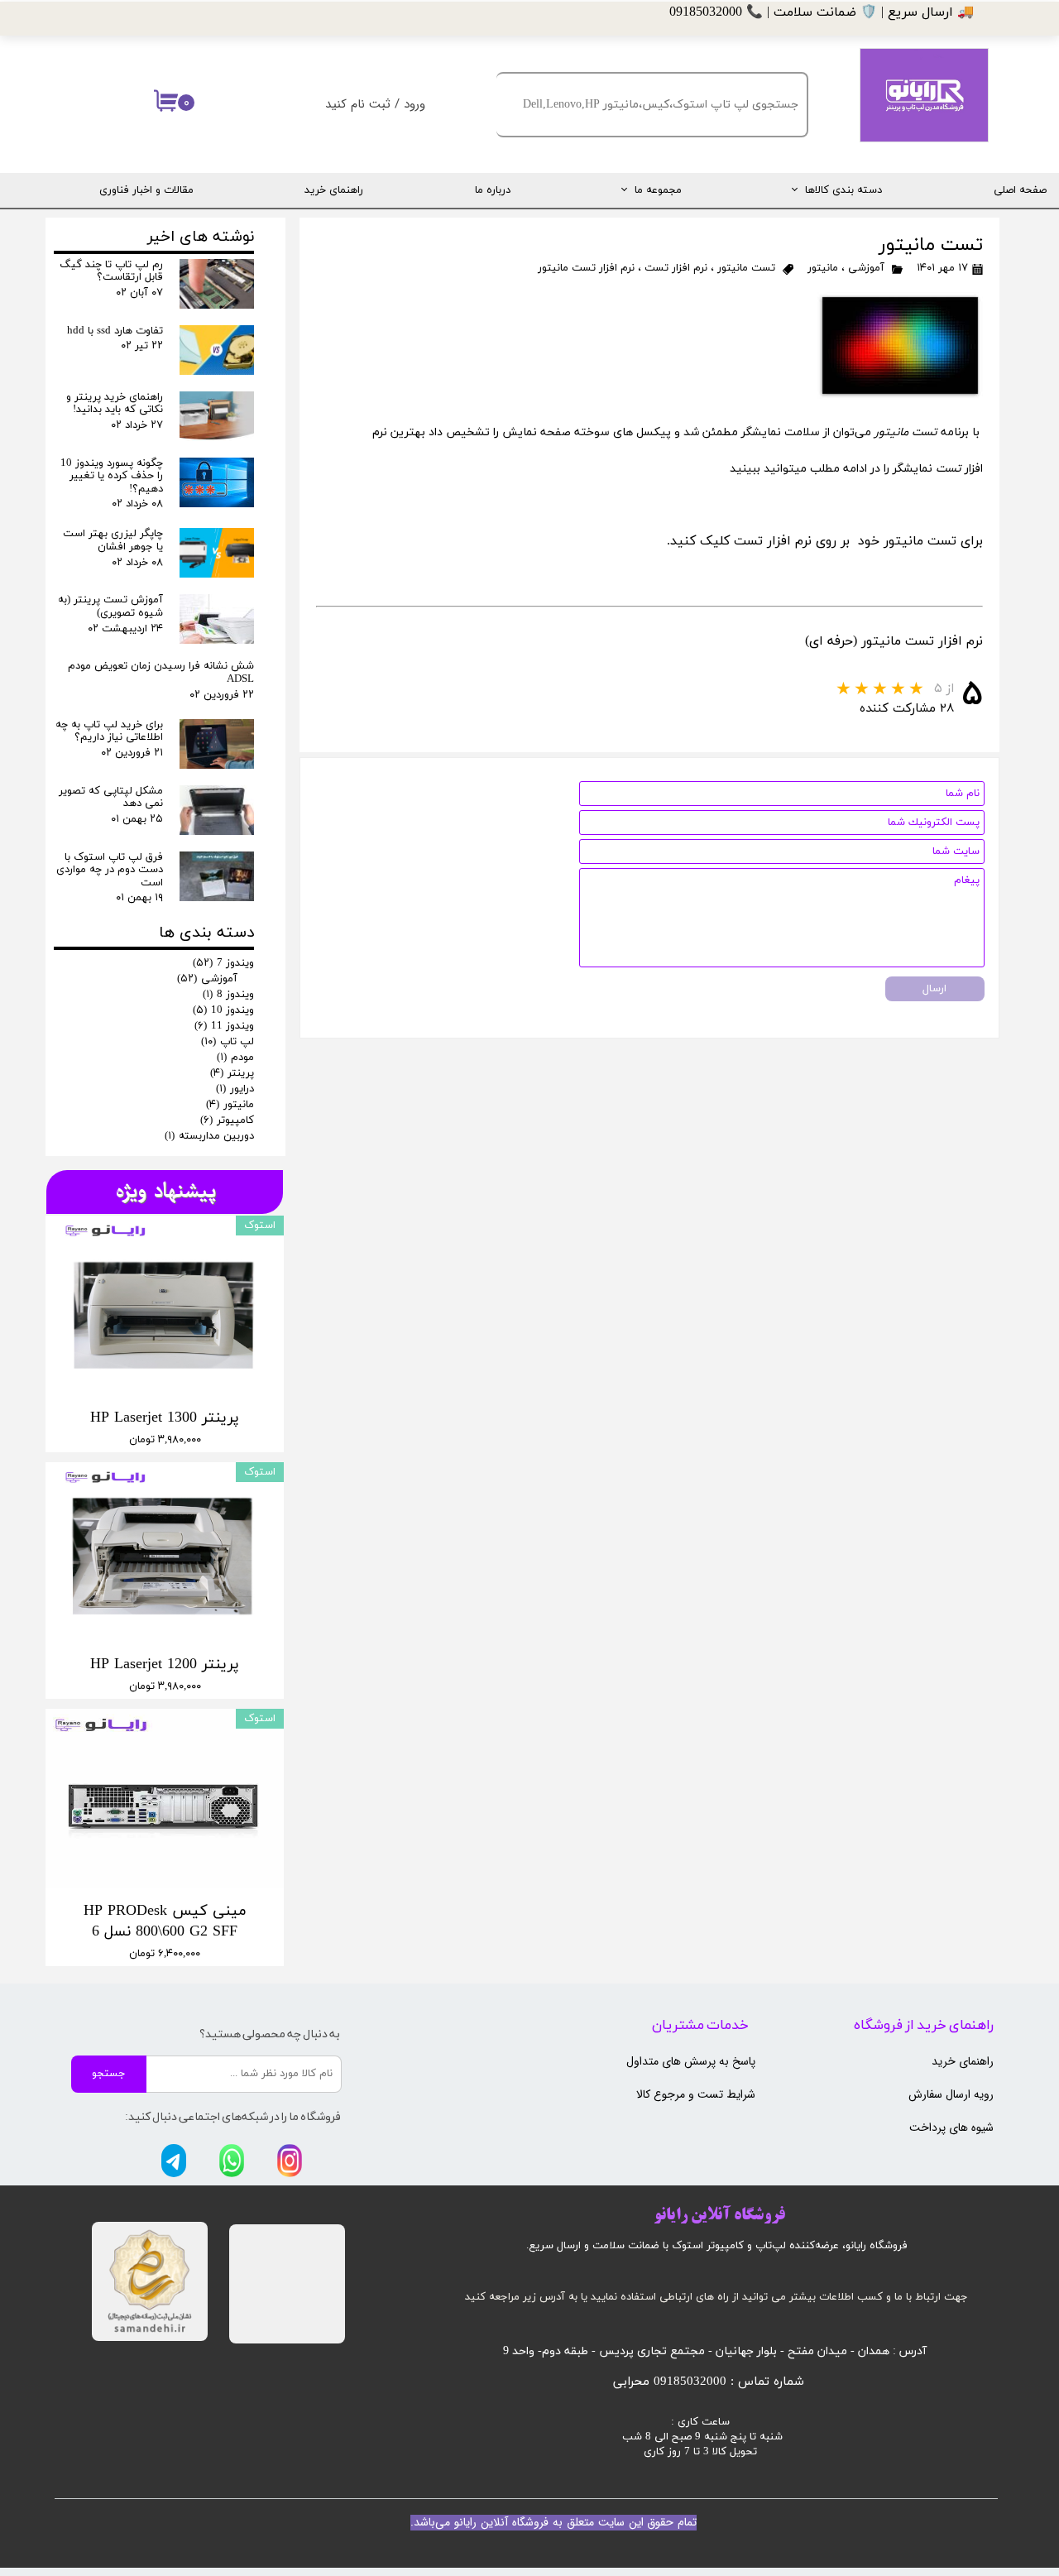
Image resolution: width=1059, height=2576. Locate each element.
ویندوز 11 (224, 1026)
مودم (235, 1058)
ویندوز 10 (223, 1010)
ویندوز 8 (228, 995)
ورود (414, 104)
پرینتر (232, 1073)
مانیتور (823, 268)
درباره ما (493, 190)
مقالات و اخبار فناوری (146, 190)
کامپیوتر (227, 1120)
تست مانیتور (746, 268)
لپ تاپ (228, 1042)
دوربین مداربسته (209, 1136)
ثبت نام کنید (358, 104)
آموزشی (866, 268)
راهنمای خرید (334, 190)
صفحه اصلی (1020, 190)
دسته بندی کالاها (843, 190)
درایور (235, 1089)
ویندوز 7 (223, 963)
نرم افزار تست (676, 268)
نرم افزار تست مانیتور (586, 268)
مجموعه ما (658, 190)
